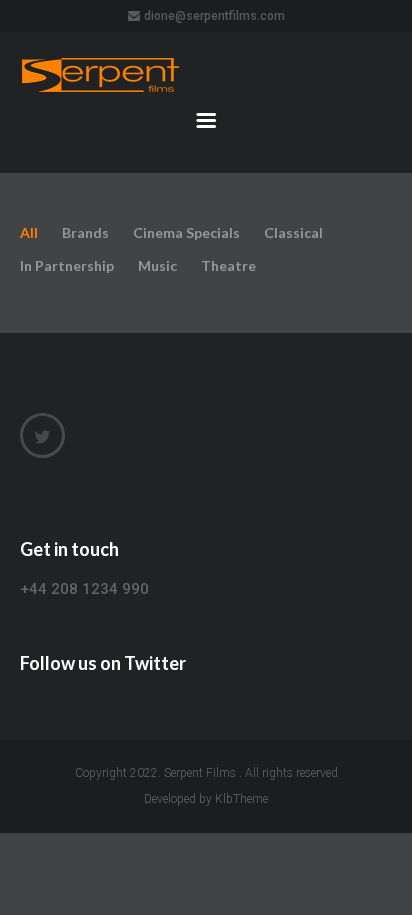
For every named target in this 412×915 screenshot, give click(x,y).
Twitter (42, 435)
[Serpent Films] (206, 75)
